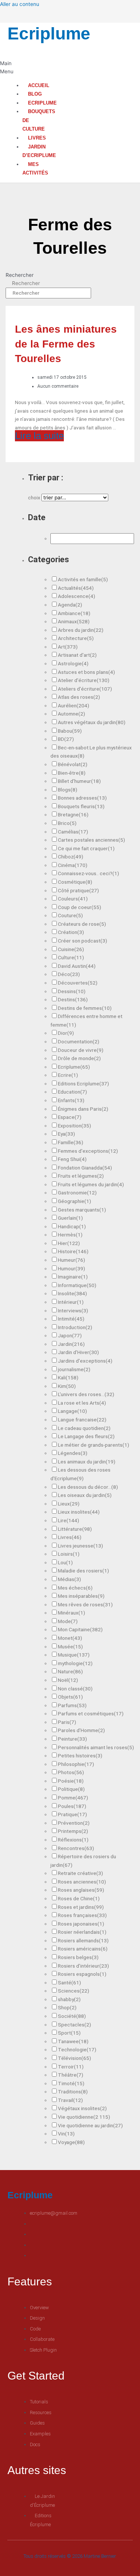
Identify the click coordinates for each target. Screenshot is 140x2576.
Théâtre (71, 2075)
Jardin (71, 1344)
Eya (66, 1134)
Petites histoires (80, 1756)
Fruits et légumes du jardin (91, 1184)
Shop (67, 2007)
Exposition (74, 1126)
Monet (70, 1638)
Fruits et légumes (81, 1176)
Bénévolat (73, 764)
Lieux (69, 1504)
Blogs (68, 790)
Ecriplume (49, 33)
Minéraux (71, 1613)
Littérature (75, 1529)
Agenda (70, 605)
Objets (70, 1697)
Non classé (75, 1689)
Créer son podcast (83, 941)
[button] (5, 68)
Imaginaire (73, 1277)
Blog (35, 94)
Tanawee (73, 2041)
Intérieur (71, 1302)
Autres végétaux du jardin (92, 722)
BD (66, 739)
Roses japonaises (81, 1924)
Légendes (73, 1453)
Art (68, 647)
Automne (71, 714)
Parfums (72, 1705)
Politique (71, 1789)
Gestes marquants (82, 1210)
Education (72, 1092)
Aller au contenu (20, 4)
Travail (70, 2100)
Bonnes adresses (82, 798)
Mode (68, 1621)
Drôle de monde (79, 1058)
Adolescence (77, 596)
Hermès (70, 1235)
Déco (69, 974)
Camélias (73, 832)
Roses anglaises (81, 1890)
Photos (71, 1772)
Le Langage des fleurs (86, 1436)
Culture (71, 957)
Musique (74, 1655)
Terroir (71, 2067)
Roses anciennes (82, 1882)
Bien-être (72, 773)
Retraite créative (80, 1873)
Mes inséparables (81, 1596)
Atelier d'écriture (84, 680)
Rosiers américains (83, 1949)
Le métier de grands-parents (94, 1445)
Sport (69, 2033)
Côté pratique (78, 890)
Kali (68, 1377)
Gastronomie (77, 1193)
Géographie (74, 1201)
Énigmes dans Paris (83, 1109)
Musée (70, 1647)
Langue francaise (82, 1420)
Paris (67, 1722)
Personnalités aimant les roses (96, 1747)
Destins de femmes (85, 1008)
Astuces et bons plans (86, 672)
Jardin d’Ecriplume (39, 151)
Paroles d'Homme (81, 1730)
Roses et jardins (81, 1907)
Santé (69, 1983)
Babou (70, 731)
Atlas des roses (79, 697)
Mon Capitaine (80, 1629)
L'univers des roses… (86, 1394)
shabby (69, 1999)
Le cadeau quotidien (84, 1428)
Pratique (72, 1814)
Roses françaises (82, 1915)
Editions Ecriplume (83, 1084)
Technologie (77, 2049)
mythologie (75, 1663)
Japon (70, 1335)
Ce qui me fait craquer (86, 848)
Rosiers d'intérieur (83, 1966)
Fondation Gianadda (85, 1168)
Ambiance (74, 613)
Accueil (39, 85)
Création (71, 932)
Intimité (71, 1319)
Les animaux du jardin (87, 1462)
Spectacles (74, 2025)
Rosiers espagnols (82, 1974)
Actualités (76, 588)
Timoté (71, 2083)
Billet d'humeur (79, 781)
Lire (69, 1520)
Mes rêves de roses (85, 1604)
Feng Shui (72, 1159)
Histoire (73, 1251)
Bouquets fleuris (81, 806)
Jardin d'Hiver (78, 1352)
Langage (72, 1411)
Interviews (73, 1311)
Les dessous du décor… (88, 1487)
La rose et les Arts (82, 1403)
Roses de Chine (79, 1898)
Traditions (73, 2092)
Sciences (74, 1991)
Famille (71, 1142)
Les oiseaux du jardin (85, 1495)
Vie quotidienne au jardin (90, 2125)
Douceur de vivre (81, 1050)
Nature (70, 1671)
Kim (67, 1386)
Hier (69, 1243)
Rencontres (76, 1848)
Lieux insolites (79, 1512)
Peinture (72, 1739)
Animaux (74, 621)
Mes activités (35, 169)
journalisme (74, 1369)
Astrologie (73, 663)
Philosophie (76, 1764)
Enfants (71, 1100)
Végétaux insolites (82, 2108)
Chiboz (71, 857)
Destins (73, 999)
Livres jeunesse (80, 1546)
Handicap (72, 1226)
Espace (70, 1117)
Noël (68, 1680)
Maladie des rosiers (83, 1571)
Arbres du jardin (81, 630)
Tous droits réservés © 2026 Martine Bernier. (70, 2556)
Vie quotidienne (84, 2117)
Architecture (76, 638)
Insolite (72, 1293)
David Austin (77, 966)
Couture (70, 915)
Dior (66, 1033)
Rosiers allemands (83, 1940)
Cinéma (73, 865)
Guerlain (70, 1218)
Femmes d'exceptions (88, 1151)
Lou (65, 1562)
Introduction (75, 1327)
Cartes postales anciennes (91, 840)
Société (72, 2016)
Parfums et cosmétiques (91, 1713)
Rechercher (20, 275)
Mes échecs (75, 1588)
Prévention (74, 1823)
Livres (37, 138)
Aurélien (74, 705)
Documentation (79, 1041)
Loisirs (69, 1554)
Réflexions (73, 1840)
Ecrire (68, 1075)
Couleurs (73, 899)
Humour (71, 1268)
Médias (69, 1579)
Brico (67, 823)
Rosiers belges (78, 1957)
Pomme (73, 1798)
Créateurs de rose (82, 924)
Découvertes (78, 983)
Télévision (74, 2058)
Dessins (72, 991)
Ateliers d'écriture (85, 689)
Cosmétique (75, 882)
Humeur (71, 1260)
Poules (72, 1806)
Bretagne (73, 815)
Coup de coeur (80, 907)
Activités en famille (83, 579)
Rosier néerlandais (82, 1932)
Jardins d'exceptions (85, 1361)
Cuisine (71, 949)
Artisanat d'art (77, 655)
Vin (66, 2134)
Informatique (77, 1285)
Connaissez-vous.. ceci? (88, 873)
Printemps (73, 1831)
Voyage (71, 2142)
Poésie (71, 1781)
